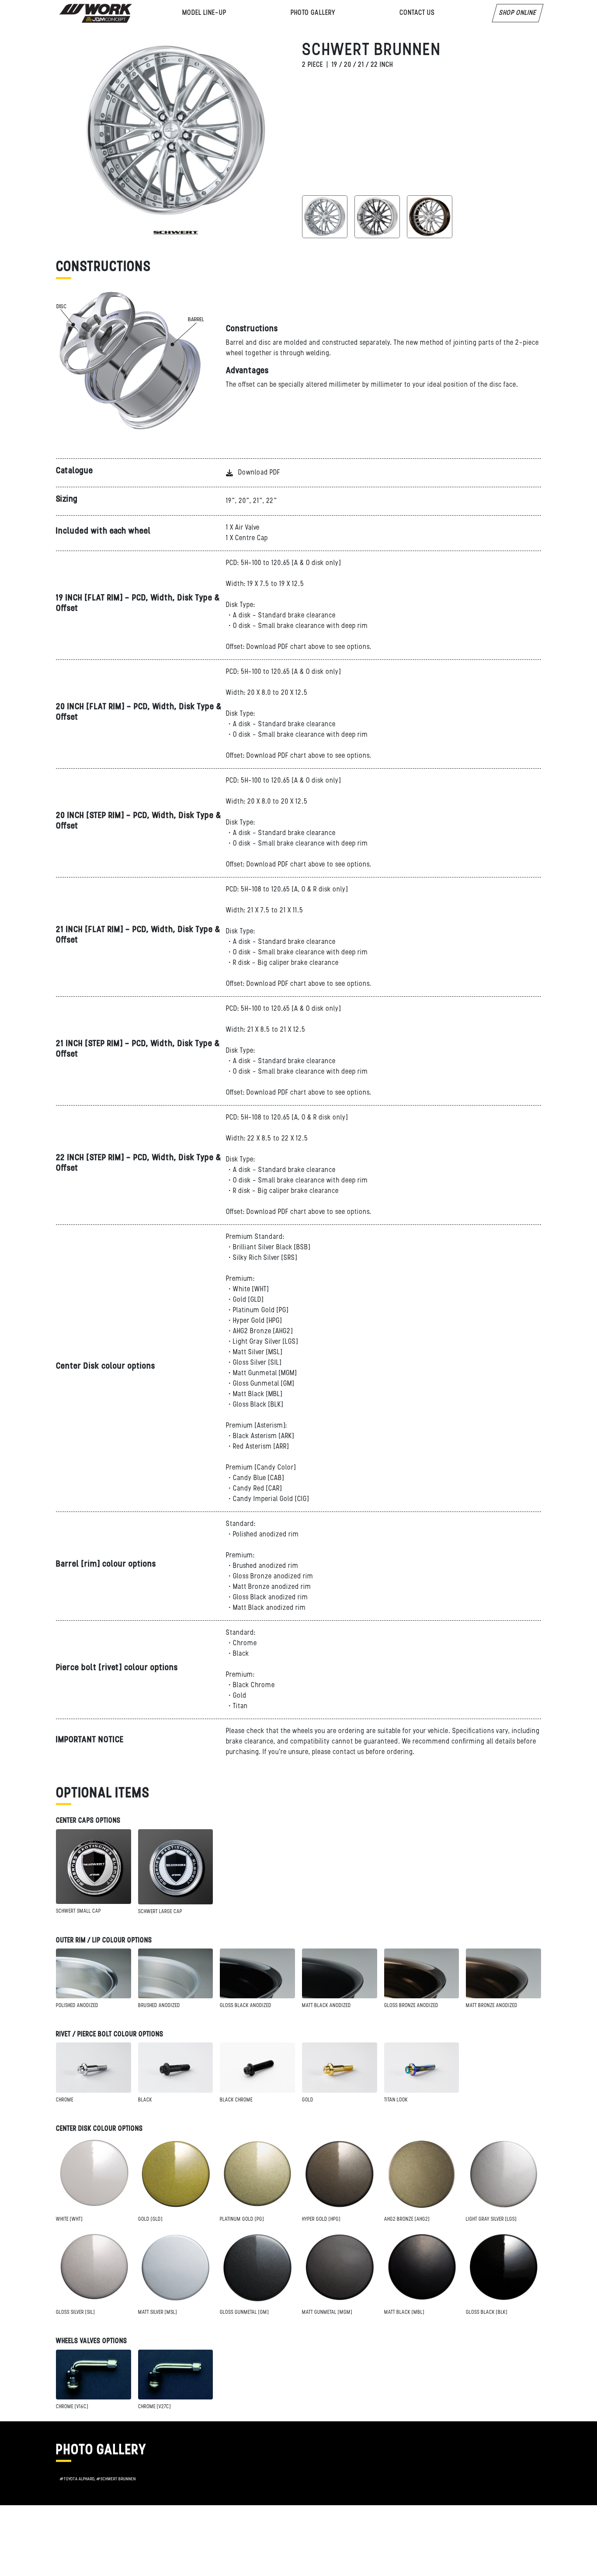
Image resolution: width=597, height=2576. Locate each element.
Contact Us (417, 13)
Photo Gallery (313, 13)
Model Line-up (204, 13)
